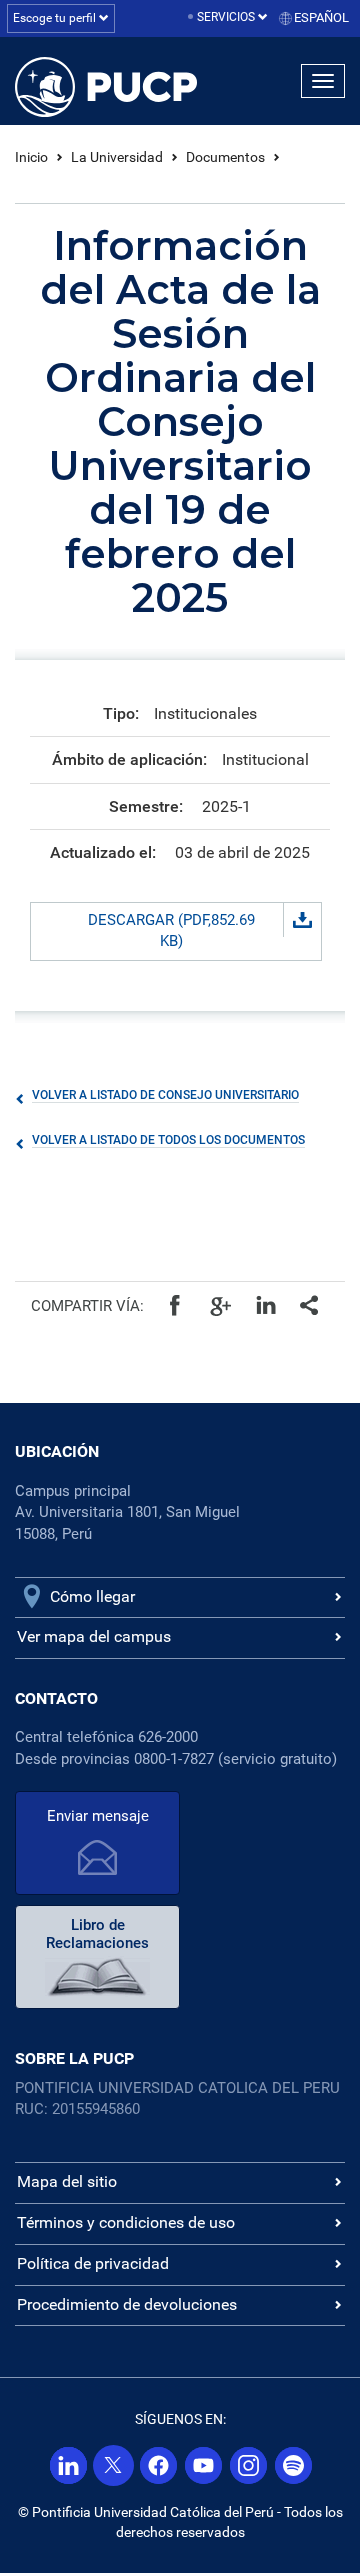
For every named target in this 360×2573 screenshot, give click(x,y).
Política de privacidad (93, 2263)
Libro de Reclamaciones (97, 1934)
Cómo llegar (92, 1596)
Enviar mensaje (98, 1816)
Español (321, 17)
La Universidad (117, 157)
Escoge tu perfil (56, 18)
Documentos (225, 157)
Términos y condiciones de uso (126, 2222)
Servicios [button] (227, 17)
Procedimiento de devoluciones (127, 2304)
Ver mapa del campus (94, 1636)
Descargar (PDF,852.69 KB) (171, 930)
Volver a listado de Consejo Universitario (165, 1095)
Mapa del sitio (67, 2181)
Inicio (31, 157)
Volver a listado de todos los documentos (168, 1140)
